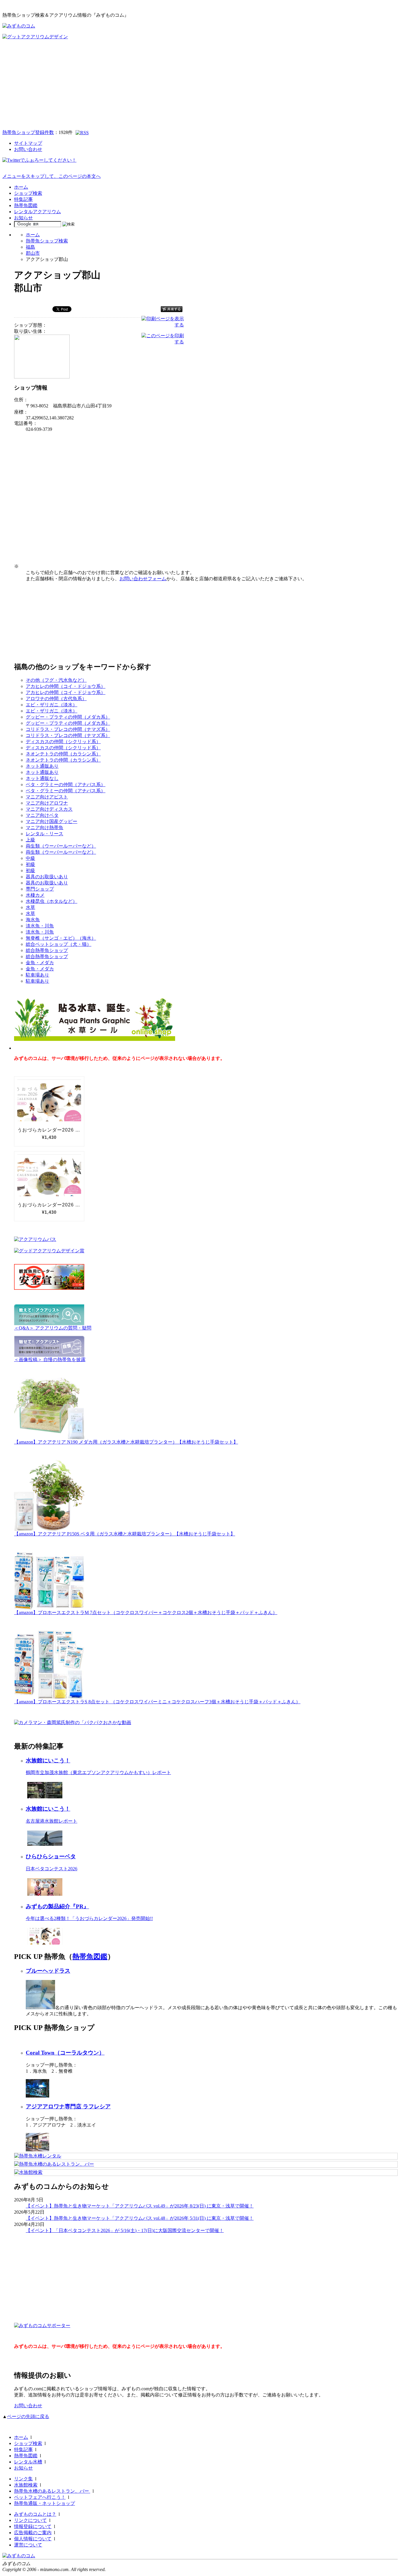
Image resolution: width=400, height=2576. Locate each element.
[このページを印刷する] (163, 342)
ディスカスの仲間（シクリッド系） (63, 742)
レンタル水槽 (28, 2462)
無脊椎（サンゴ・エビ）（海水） (61, 938)
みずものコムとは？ (35, 2514)
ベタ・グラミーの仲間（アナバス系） (66, 785)
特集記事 (23, 199)
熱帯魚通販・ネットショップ (45, 2503)
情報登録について (33, 2526)
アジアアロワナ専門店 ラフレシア (68, 2106)
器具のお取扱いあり (47, 877)
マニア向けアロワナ (47, 803)
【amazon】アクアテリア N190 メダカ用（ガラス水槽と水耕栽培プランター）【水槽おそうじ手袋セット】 (126, 1442)
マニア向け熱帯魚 (45, 828)
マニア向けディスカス (49, 809)
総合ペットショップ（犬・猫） (59, 944)
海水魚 (33, 920)
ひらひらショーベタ (51, 1856)
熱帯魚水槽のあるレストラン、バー (52, 2491)
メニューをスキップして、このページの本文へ (52, 176)
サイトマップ (28, 143)
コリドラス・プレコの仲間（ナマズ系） (68, 729)
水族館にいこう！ (48, 1760)
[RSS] (82, 133)
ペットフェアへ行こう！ (40, 2497)
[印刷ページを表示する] (163, 325)
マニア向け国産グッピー (52, 821)
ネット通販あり (42, 766)
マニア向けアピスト (47, 797)
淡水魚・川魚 (40, 926)
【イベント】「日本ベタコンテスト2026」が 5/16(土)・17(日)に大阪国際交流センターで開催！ (125, 2230)
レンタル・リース (45, 834)
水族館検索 (26, 2485)
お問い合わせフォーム (143, 579)
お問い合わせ (28, 149)
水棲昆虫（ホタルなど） (52, 901)
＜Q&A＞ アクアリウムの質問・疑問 (53, 1328)
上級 (30, 840)
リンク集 (23, 2479)
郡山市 (33, 253)
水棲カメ (35, 895)
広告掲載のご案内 (33, 2533)
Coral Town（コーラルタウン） (65, 2053)
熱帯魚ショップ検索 (47, 241)
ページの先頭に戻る (28, 2416)
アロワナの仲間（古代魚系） (56, 699)
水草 (30, 907)
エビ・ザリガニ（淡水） (52, 705)
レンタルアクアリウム (37, 212)
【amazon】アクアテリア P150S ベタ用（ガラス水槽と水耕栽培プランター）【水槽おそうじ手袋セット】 (125, 1534)
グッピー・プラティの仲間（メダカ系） (68, 717)
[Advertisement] (200, 84)
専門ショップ (40, 889)
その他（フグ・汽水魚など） (56, 680)
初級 (30, 864)
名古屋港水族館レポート (52, 1821)
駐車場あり (37, 975)
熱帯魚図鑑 (26, 205)
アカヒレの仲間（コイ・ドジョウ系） (66, 686)
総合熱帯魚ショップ (47, 950)
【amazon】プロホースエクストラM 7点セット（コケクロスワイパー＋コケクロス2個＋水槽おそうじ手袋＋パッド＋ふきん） (146, 1612)
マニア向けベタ (42, 815)
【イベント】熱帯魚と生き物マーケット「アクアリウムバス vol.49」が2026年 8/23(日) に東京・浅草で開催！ (140, 2206)
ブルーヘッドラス (48, 1971)
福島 (30, 247)
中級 (30, 858)
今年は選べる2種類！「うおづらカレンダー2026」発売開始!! (89, 1918)
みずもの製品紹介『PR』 (57, 1906)
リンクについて (30, 2520)
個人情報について (33, 2539)
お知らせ (23, 218)
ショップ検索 (28, 193)
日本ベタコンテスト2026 (52, 1869)
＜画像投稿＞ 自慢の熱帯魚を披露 (50, 1360)
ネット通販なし (42, 778)
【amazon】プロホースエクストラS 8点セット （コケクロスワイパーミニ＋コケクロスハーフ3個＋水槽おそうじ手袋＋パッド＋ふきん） (157, 1702)
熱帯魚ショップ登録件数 (28, 132)
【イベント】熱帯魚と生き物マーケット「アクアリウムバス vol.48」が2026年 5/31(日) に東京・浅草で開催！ (140, 2218)
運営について (28, 2545)
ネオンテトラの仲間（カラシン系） (63, 754)
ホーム (21, 187)
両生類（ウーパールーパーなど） (61, 846)
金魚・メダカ (40, 963)
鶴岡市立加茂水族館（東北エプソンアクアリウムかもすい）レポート (98, 1772)
